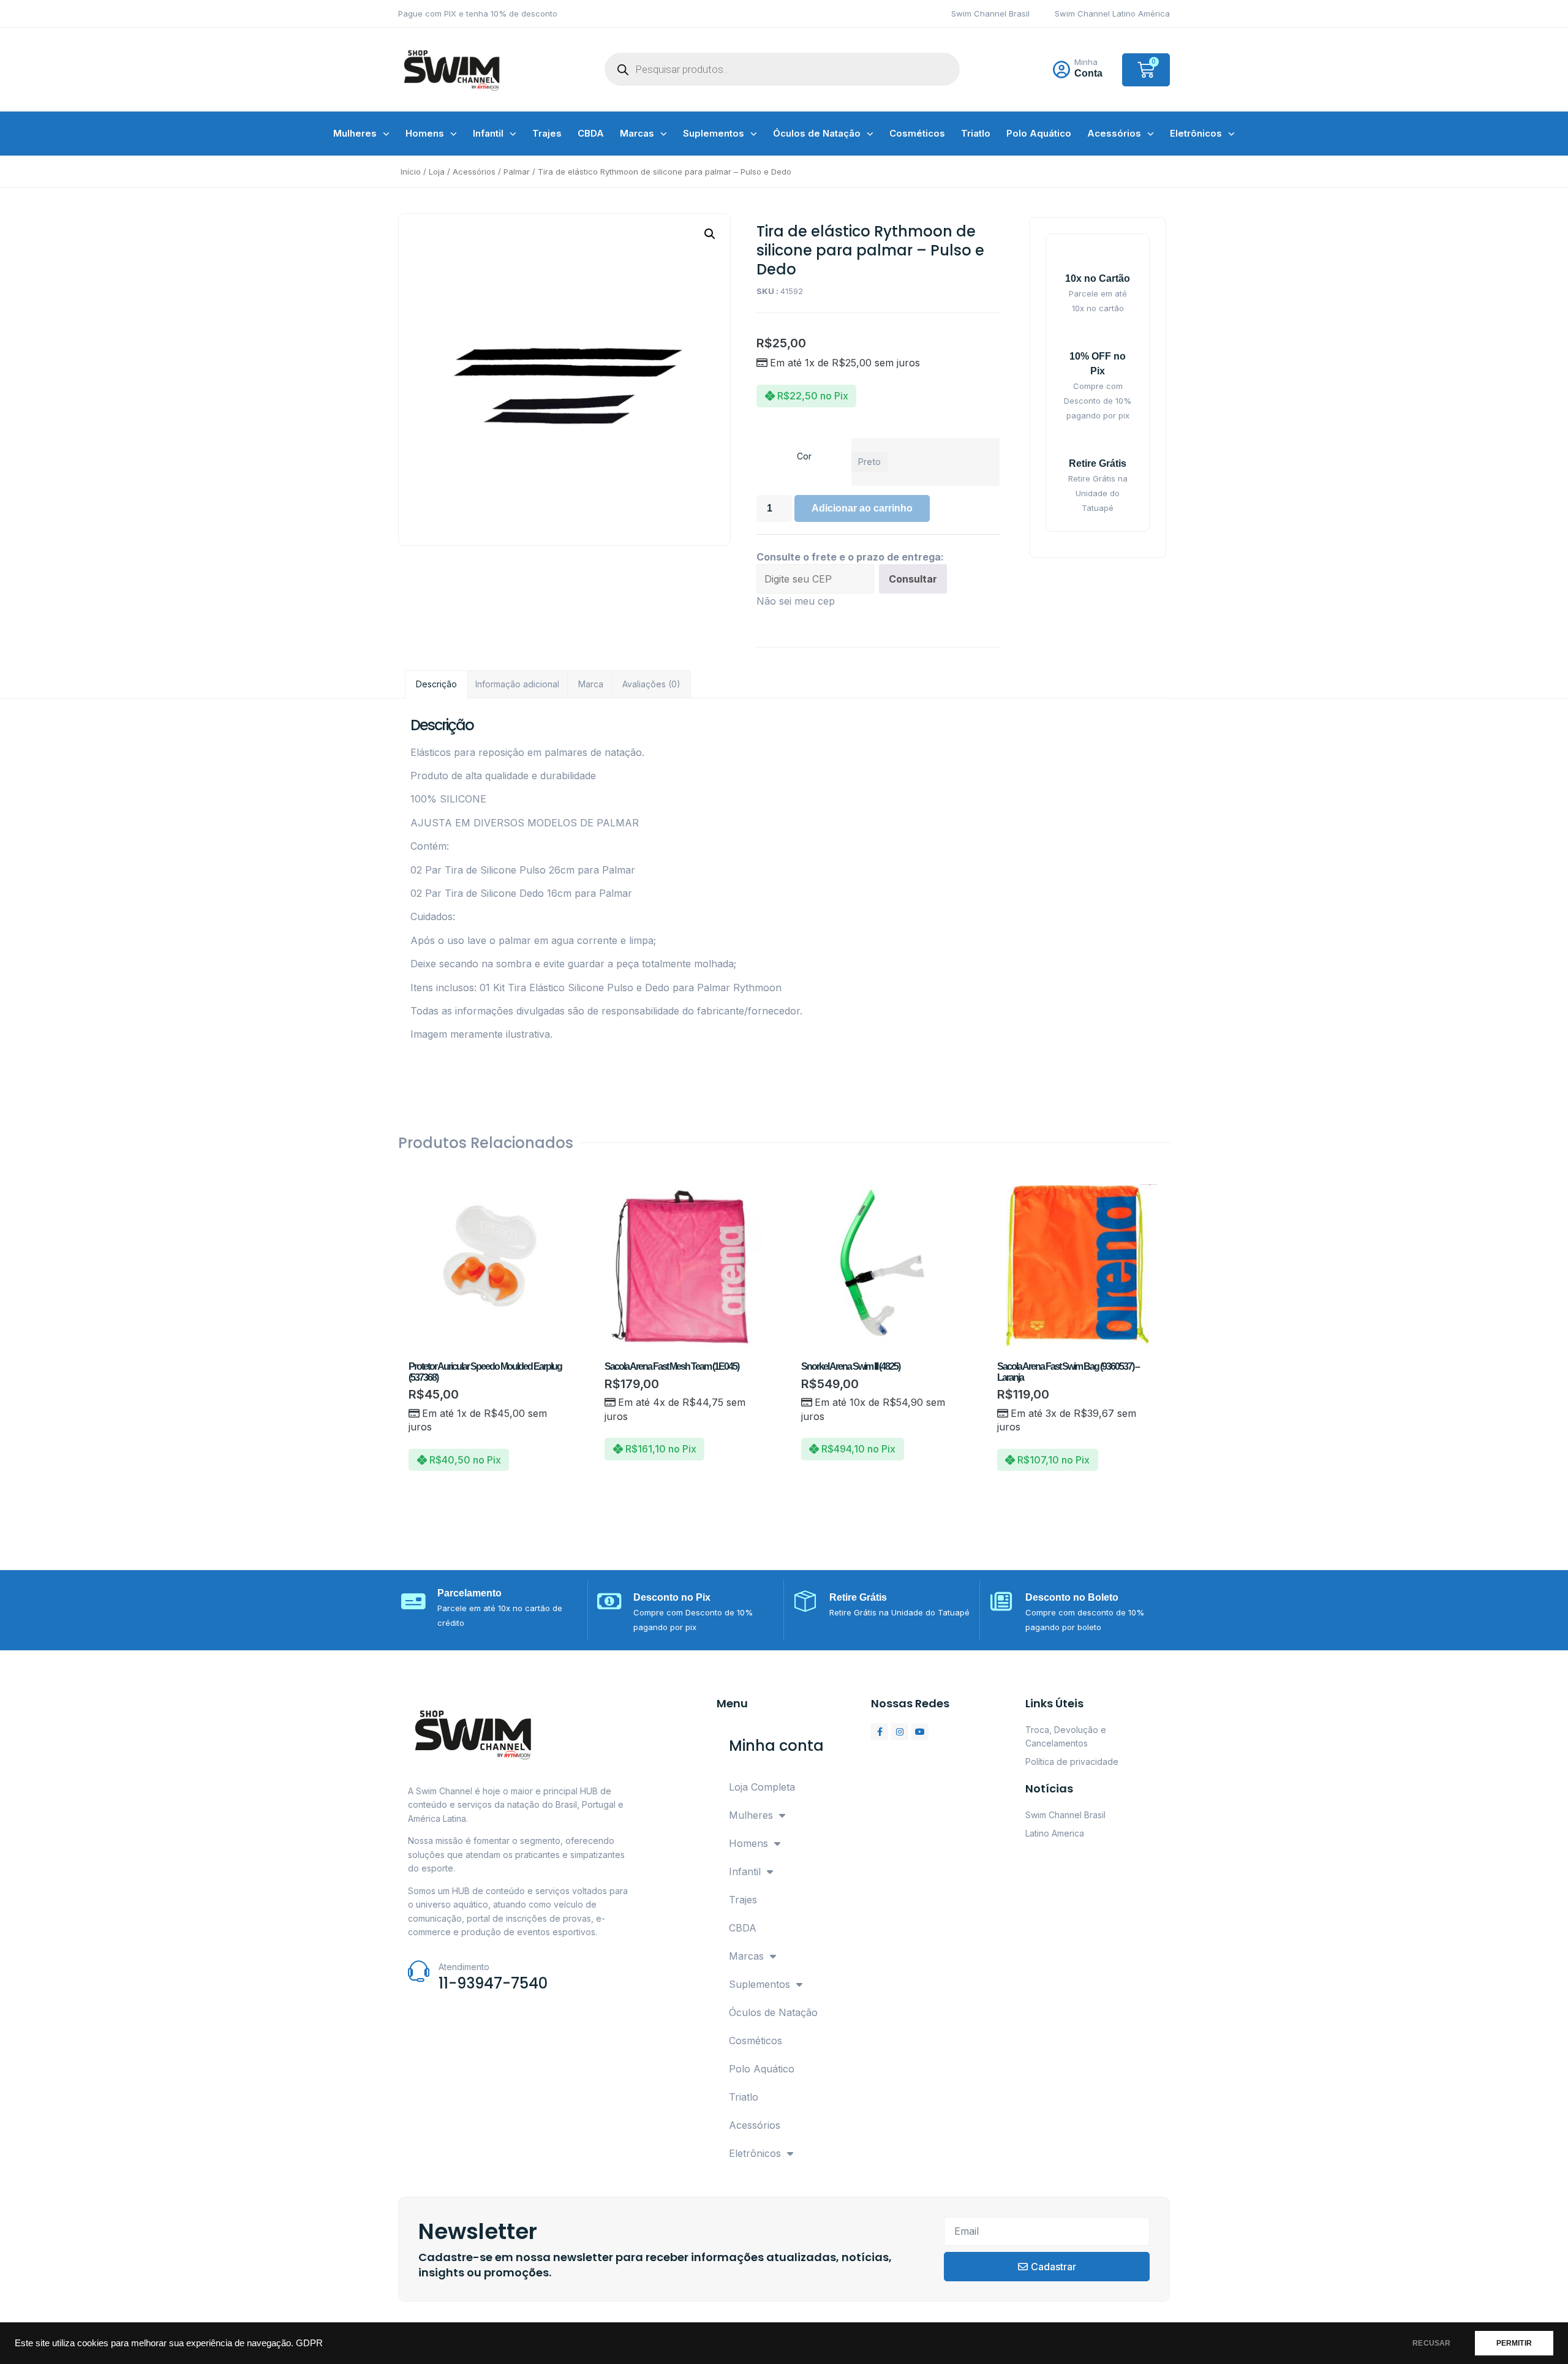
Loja (437, 172)
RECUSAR (1431, 2343)
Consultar (913, 579)
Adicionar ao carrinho (862, 508)
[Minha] (1061, 70)
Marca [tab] (591, 684)
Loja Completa (762, 1787)
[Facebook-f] (880, 1732)
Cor (804, 456)
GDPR (309, 2343)
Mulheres (355, 133)
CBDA (591, 133)
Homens (425, 133)
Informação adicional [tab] (517, 684)
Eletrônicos (1196, 133)
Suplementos (714, 133)
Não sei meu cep (796, 601)
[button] (710, 234)
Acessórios (1114, 133)
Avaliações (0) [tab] (651, 684)
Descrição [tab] (436, 684)
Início (411, 172)
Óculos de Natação (817, 133)
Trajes (547, 133)
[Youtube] (920, 1732)
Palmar (517, 172)
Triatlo (976, 133)
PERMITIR (1514, 2343)
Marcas (637, 133)
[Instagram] (900, 1732)
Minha (1086, 62)
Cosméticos (917, 133)
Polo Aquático (1039, 133)
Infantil (488, 133)
